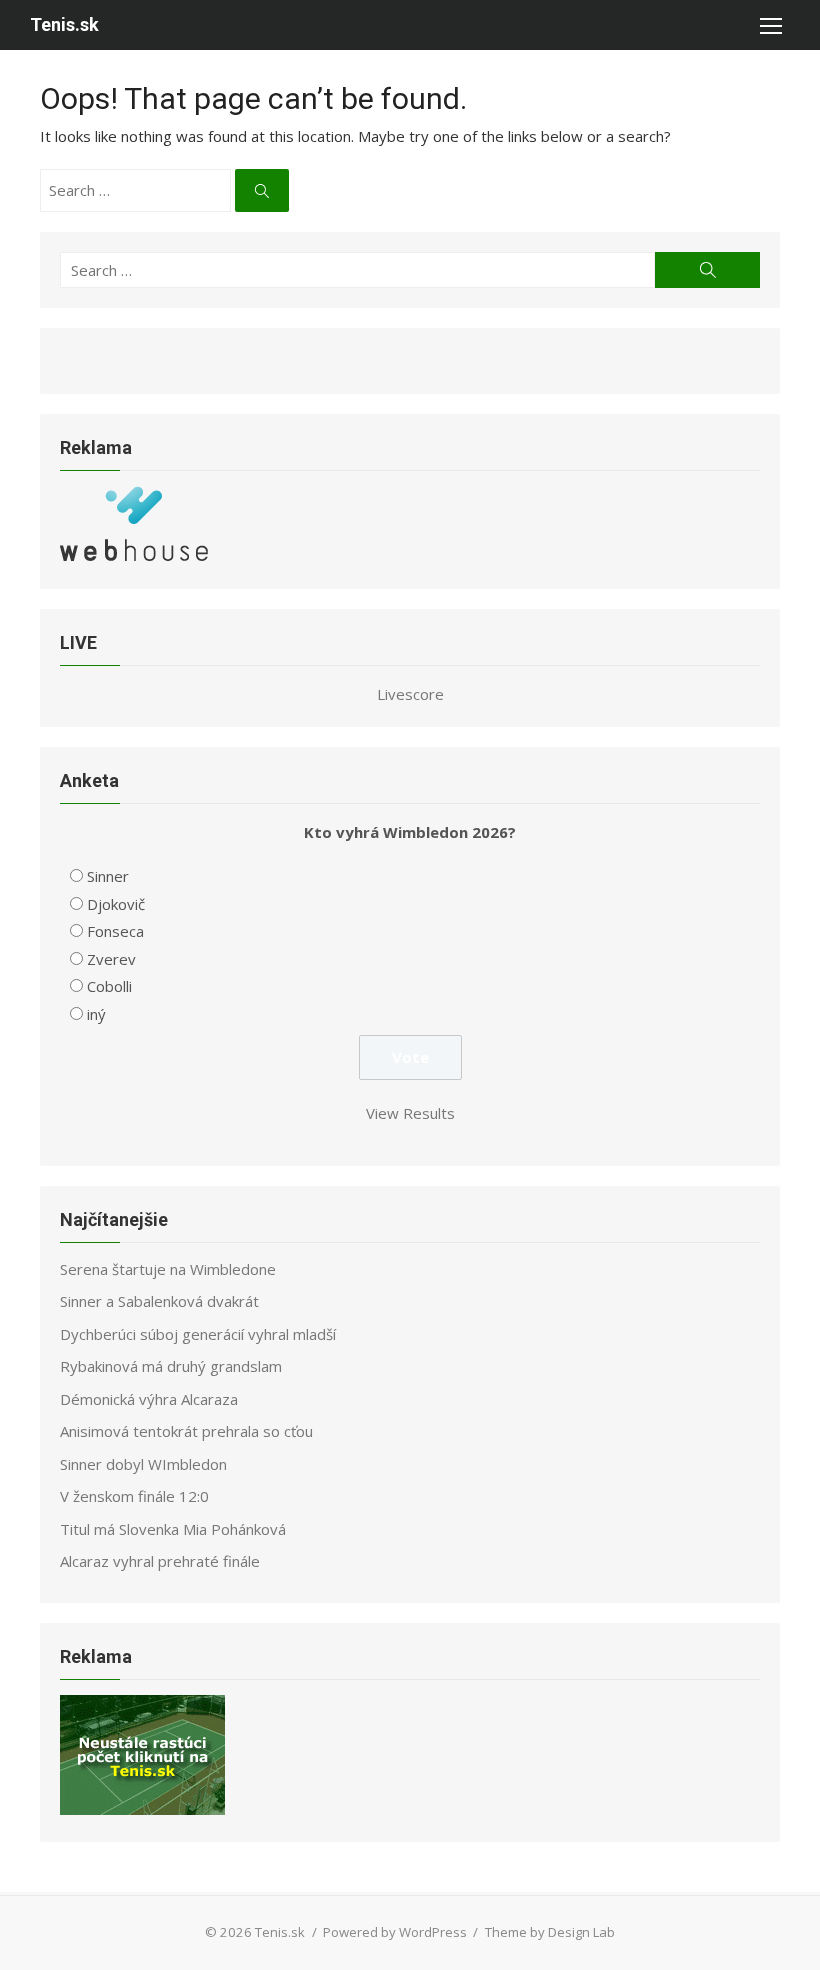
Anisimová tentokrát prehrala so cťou (186, 1431)
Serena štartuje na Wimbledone (168, 1269)
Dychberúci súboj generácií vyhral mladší (198, 1334)
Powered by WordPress (395, 1932)
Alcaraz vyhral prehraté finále (160, 1561)
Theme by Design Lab (550, 1932)
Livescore (410, 694)
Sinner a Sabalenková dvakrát (159, 1301)
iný (96, 1014)
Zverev (111, 959)
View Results (410, 1113)
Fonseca (115, 931)
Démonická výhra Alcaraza (149, 1399)
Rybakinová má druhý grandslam (171, 1366)
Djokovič (116, 904)
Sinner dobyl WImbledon (143, 1464)
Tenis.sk (64, 24)
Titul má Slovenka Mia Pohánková (173, 1529)
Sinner (108, 876)
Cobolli (109, 986)
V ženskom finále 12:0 (134, 1496)
